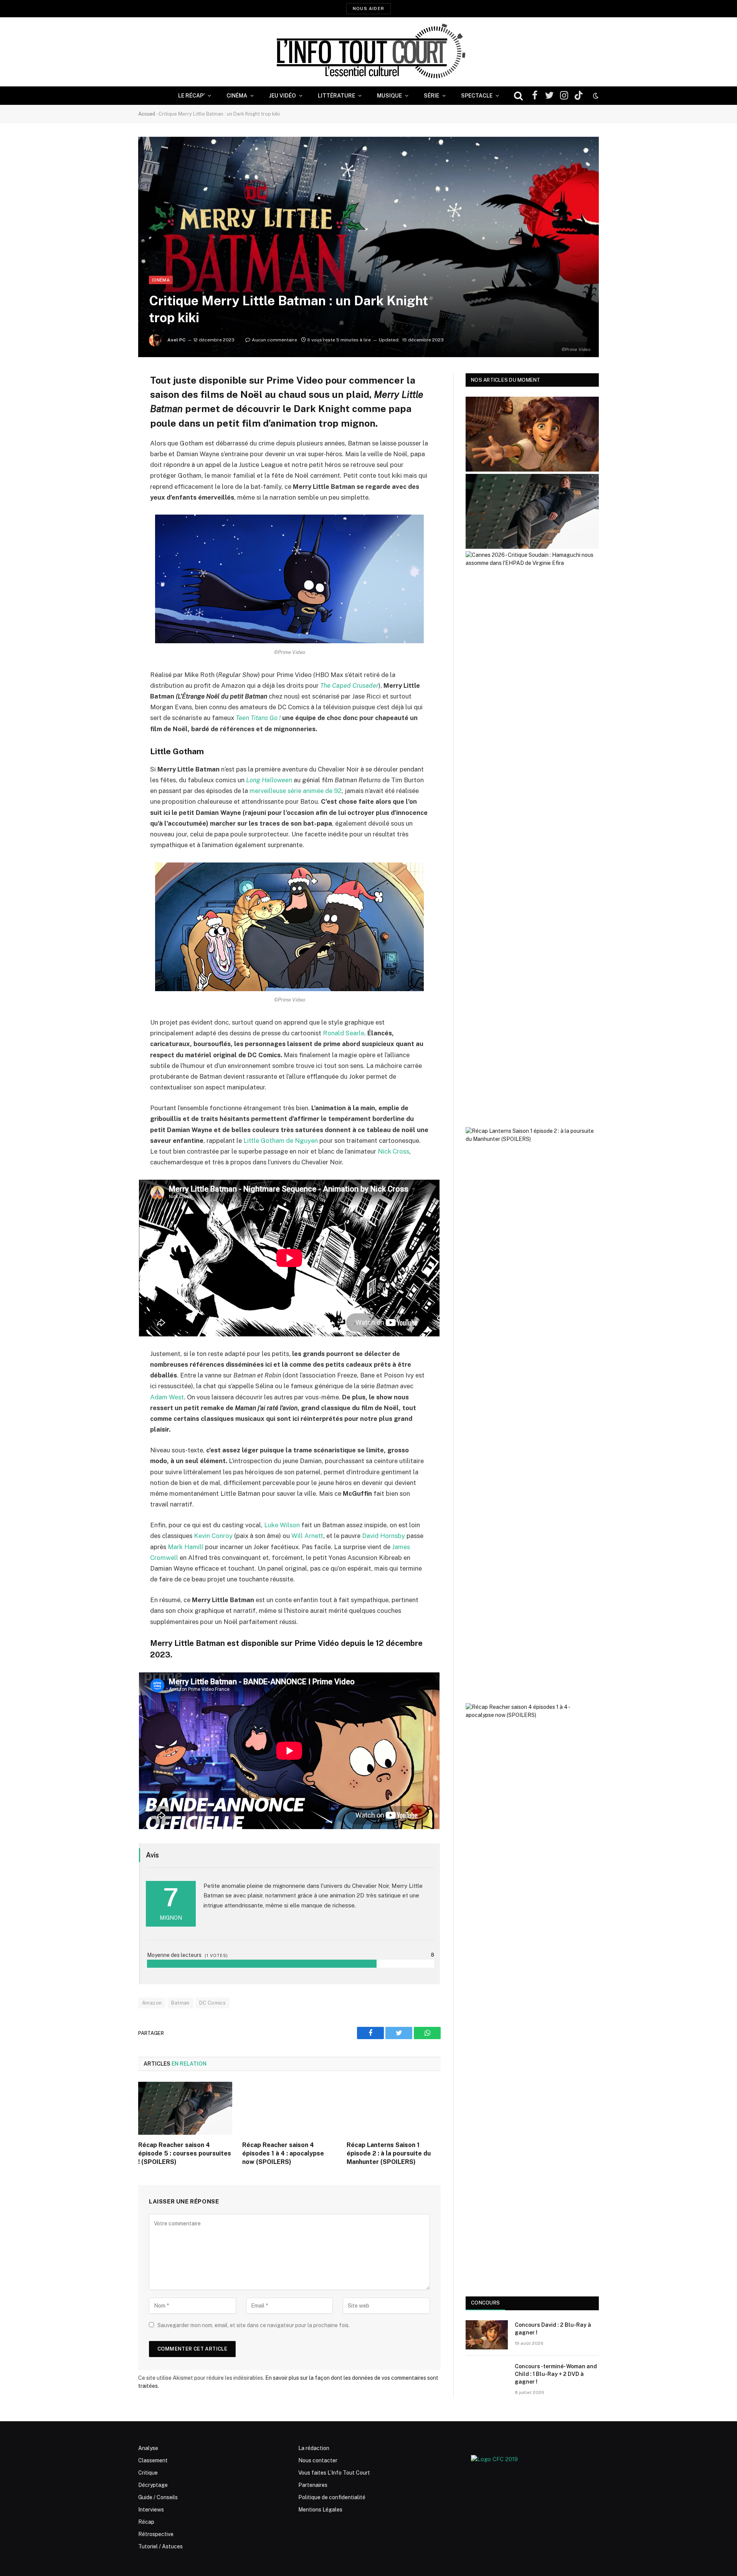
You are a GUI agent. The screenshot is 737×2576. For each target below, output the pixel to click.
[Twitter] (111, 418)
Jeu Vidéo (283, 96)
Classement (153, 2460)
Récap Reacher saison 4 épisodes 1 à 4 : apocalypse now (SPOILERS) (283, 2153)
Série (431, 96)
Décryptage (153, 2485)
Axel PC (176, 340)
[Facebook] (111, 399)
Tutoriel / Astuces (160, 2546)
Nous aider (368, 8)
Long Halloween (269, 780)
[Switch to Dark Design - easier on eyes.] (595, 96)
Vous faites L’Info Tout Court (334, 2473)
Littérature (336, 96)
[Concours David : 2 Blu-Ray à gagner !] (487, 2335)
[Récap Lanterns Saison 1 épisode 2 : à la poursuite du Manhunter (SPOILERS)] (394, 2108)
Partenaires (313, 2485)
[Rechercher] (518, 96)
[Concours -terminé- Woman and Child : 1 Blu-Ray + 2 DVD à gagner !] (487, 2376)
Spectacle (477, 96)
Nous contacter (318, 2460)
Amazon (152, 2003)
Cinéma (237, 96)
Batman (180, 2003)
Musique (389, 96)
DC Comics (213, 2003)
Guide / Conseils (158, 2497)
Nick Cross (393, 1151)
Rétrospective (156, 2534)
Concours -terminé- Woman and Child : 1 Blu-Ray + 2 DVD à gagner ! (556, 2374)
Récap (146, 2522)
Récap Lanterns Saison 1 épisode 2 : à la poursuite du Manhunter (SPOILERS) (389, 2153)
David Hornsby (383, 1536)
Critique (148, 2473)
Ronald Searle (344, 1033)
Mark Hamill (186, 1547)
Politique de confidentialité (332, 2497)
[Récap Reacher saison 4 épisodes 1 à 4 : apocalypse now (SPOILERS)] (289, 2108)
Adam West (167, 1397)
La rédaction (314, 2448)
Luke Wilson (282, 1525)
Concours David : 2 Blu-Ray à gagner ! (553, 2329)
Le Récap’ (191, 96)
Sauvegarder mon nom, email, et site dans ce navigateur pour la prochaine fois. (254, 2325)
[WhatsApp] (111, 438)
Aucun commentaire (274, 340)
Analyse (148, 2448)
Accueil (147, 114)
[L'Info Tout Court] (368, 52)
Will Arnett (307, 1536)
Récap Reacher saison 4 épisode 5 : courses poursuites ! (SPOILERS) (185, 2153)
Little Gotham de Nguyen (281, 1141)
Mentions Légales (320, 2510)
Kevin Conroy (213, 1536)
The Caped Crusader (349, 685)
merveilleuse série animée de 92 (296, 791)
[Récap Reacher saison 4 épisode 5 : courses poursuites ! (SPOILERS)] (185, 2108)
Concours (485, 2303)
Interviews (151, 2510)
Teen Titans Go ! (258, 718)
